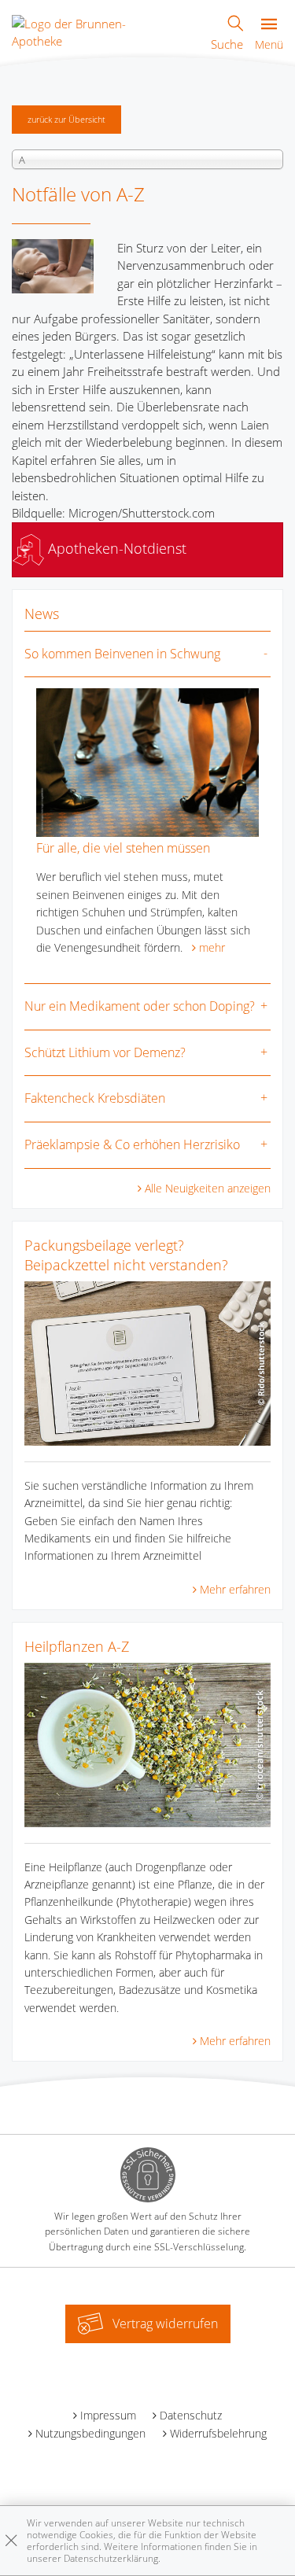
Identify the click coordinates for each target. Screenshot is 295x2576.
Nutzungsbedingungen (90, 2433)
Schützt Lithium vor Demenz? (105, 1052)
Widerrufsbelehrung (218, 2433)
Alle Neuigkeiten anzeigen (208, 1188)
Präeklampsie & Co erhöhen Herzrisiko (132, 1144)
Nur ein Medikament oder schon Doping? (140, 1006)
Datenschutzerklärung (111, 2558)
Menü (269, 44)
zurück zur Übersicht (66, 119)
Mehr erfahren (235, 1589)
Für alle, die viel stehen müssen (123, 848)
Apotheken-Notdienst (115, 548)
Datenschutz (191, 2415)
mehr (212, 947)
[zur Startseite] (90, 31)
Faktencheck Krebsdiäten (95, 1098)
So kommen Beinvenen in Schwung (122, 654)
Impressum (108, 2415)
